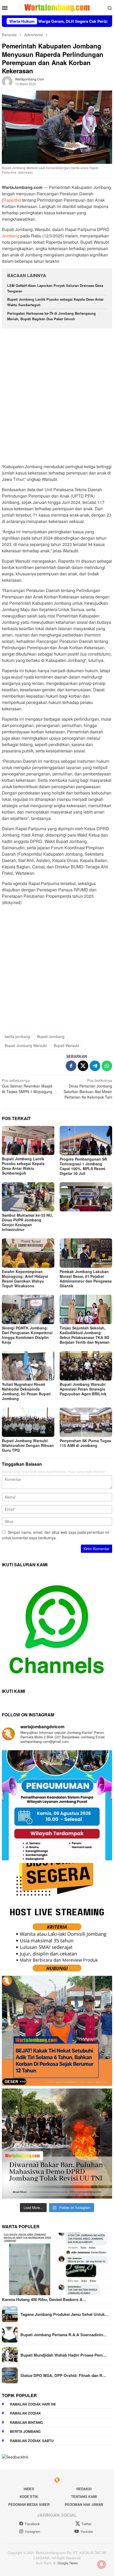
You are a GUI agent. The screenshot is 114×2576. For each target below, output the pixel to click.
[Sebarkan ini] (71, 1066)
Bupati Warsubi (66, 1045)
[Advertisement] (57, 394)
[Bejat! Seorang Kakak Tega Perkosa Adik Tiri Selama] (57, 2031)
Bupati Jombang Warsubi (26, 1045)
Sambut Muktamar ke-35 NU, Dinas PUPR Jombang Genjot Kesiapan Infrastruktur (27, 1222)
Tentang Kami (84, 2496)
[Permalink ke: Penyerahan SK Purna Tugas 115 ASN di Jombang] (86, 1422)
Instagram (33, 2531)
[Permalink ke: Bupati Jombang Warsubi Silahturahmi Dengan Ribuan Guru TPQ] (28, 1422)
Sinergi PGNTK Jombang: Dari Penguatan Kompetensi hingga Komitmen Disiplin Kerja (27, 1335)
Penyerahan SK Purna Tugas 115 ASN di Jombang (85, 1443)
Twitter (86, 2524)
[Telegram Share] (95, 1066)
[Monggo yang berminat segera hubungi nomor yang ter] (57, 1918)
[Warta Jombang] (57, 7)
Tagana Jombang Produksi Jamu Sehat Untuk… (65, 2314)
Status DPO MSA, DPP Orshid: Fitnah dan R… (63, 2375)
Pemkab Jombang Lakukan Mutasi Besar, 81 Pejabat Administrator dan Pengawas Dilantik (86, 1279)
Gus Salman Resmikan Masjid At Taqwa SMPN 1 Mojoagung (27, 1086)
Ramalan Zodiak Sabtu (32, 2441)
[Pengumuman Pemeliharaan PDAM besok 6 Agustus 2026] (57, 1805)
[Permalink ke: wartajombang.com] (7, 81)
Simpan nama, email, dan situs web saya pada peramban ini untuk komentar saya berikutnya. (55, 1535)
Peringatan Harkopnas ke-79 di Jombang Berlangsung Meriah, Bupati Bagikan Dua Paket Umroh (51, 316)
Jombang (11, 236)
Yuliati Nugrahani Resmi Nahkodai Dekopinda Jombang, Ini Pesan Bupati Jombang (26, 1391)
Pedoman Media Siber (29, 2504)
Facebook (32, 2524)
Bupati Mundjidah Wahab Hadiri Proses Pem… (63, 2355)
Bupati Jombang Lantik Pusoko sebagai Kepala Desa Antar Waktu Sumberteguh (23, 1166)
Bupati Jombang (51, 1036)
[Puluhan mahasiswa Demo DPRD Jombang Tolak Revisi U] (57, 2144)
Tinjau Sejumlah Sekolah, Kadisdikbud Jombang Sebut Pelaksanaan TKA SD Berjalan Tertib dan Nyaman (85, 1335)
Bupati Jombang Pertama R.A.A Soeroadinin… (64, 2335)
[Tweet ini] (83, 1066)
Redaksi (84, 2489)
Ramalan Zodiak (25, 2413)
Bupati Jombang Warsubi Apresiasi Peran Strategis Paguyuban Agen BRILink (83, 1389)
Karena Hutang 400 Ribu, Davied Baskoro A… (44, 2299)
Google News (68, 2563)
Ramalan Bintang (26, 2422)
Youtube (87, 2531)
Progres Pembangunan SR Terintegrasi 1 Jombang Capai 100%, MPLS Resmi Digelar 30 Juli (83, 1166)
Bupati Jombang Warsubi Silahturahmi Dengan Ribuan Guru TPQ (28, 1445)
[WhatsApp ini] (107, 1066)
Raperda (11, 200)
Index (29, 2489)
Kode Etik (29, 2496)
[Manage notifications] (102, 2564)
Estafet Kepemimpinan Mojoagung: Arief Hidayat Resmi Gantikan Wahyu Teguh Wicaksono (25, 1279)
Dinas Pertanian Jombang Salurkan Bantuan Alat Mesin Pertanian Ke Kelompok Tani (88, 1089)
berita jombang (17, 1036)
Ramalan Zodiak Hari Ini (33, 2404)
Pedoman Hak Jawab (84, 2504)
